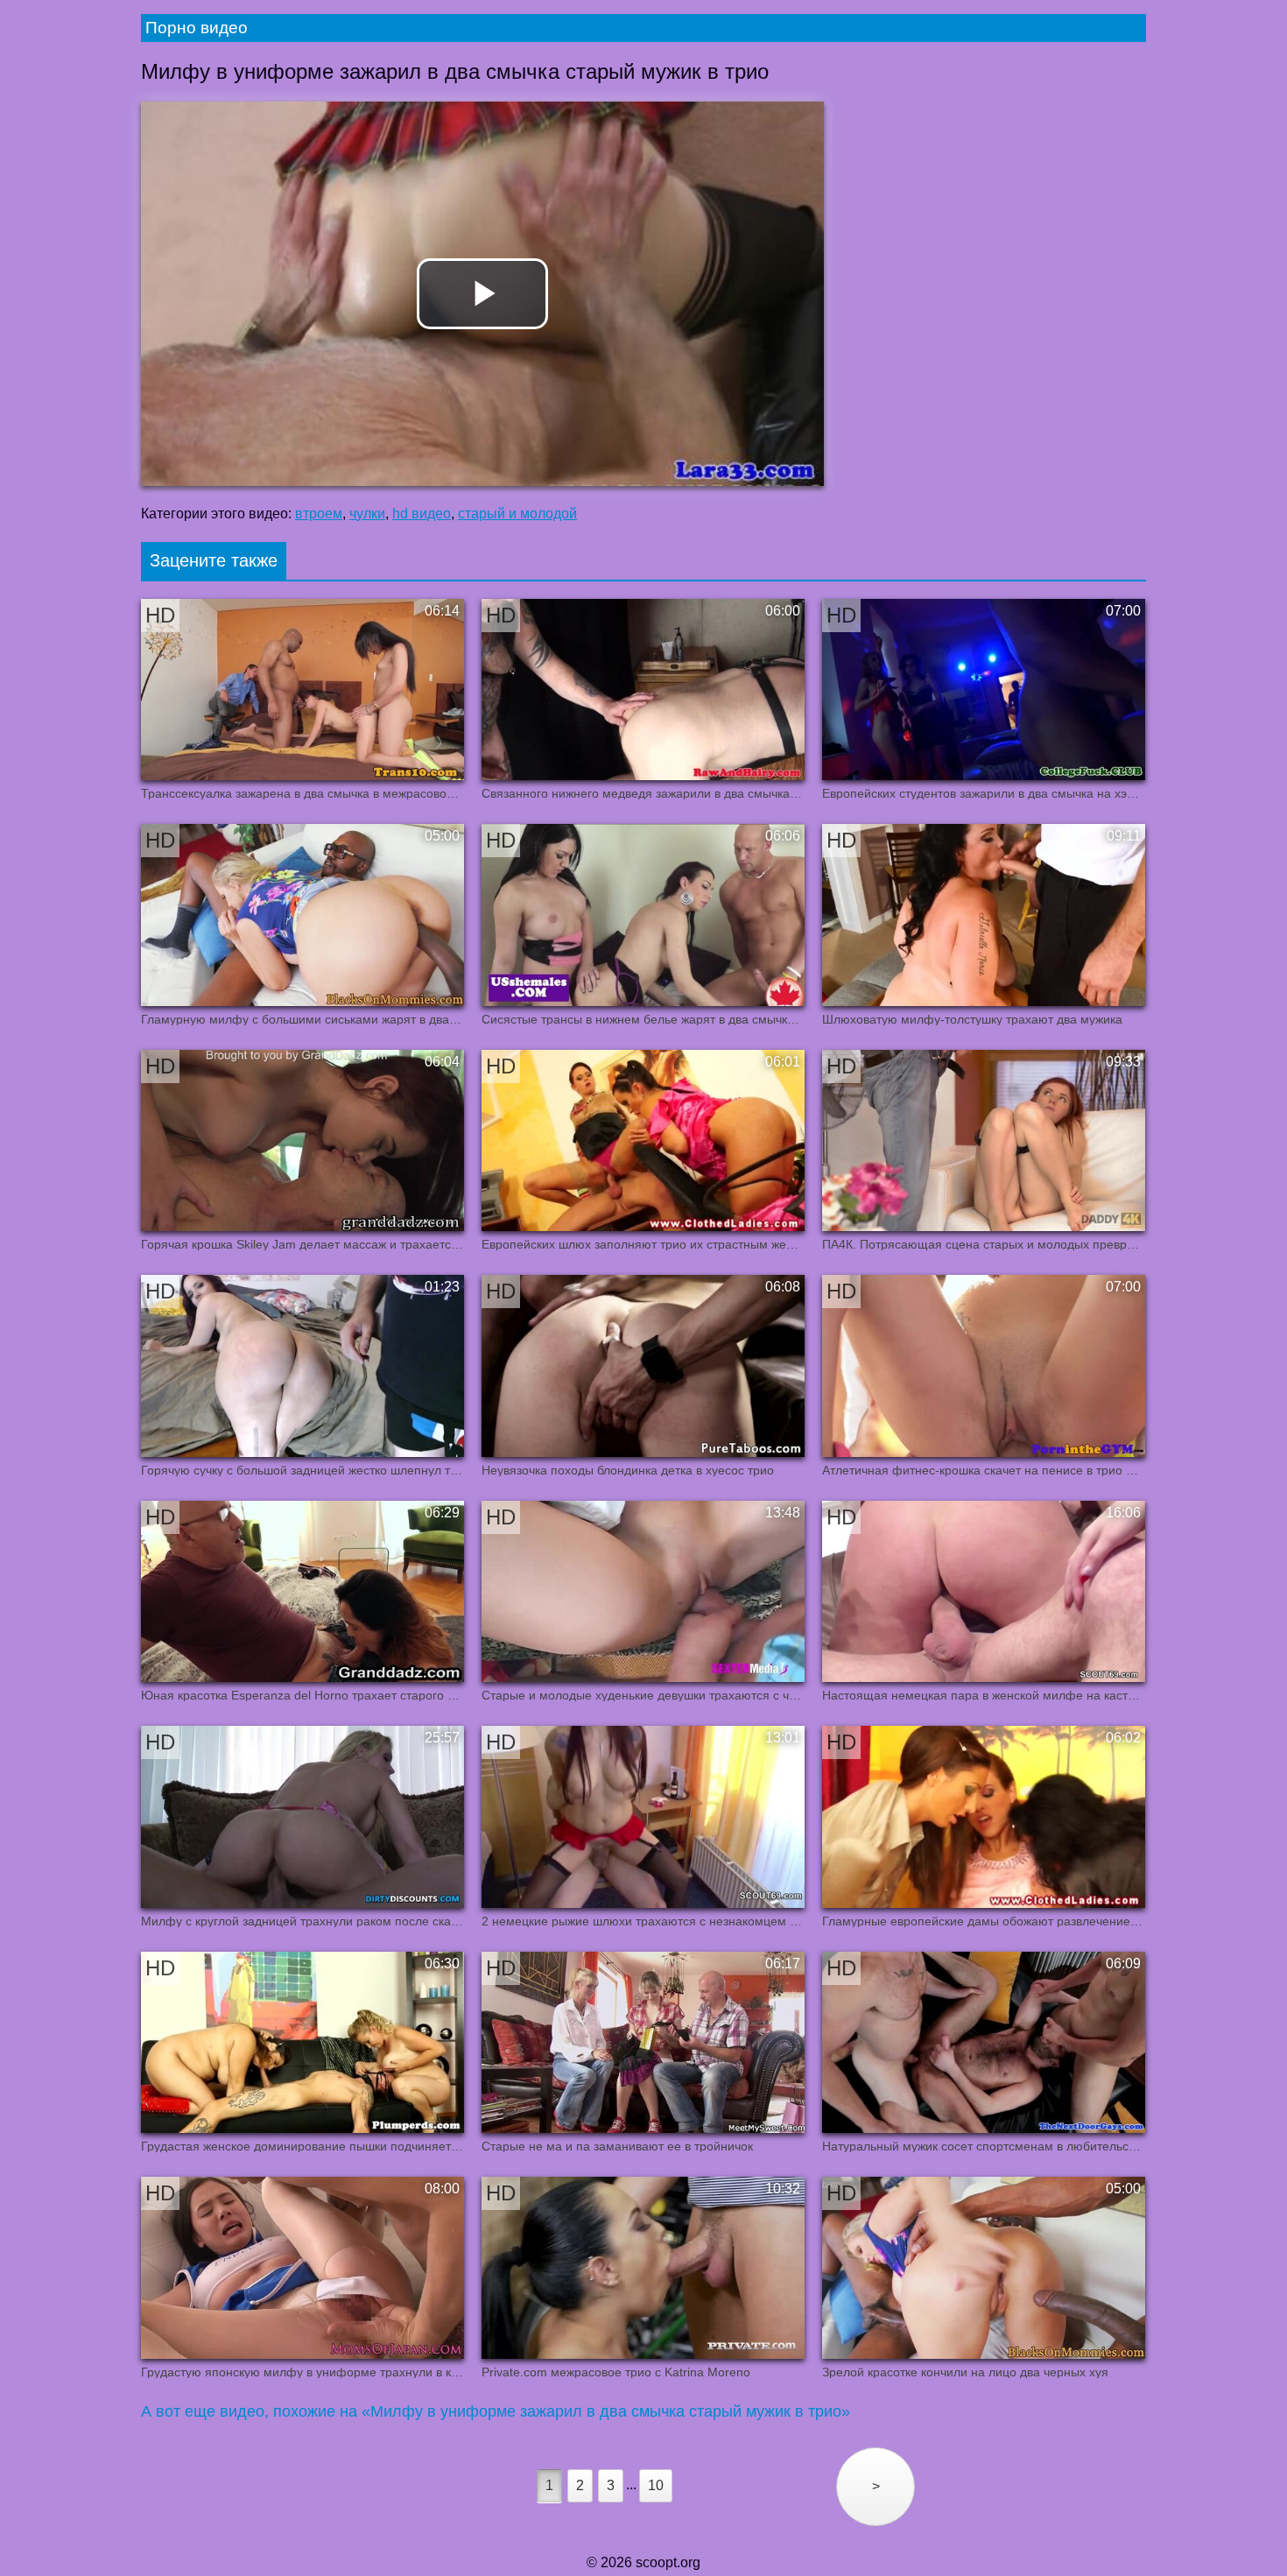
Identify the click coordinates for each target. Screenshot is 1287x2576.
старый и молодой (517, 514)
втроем (319, 514)
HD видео (422, 514)
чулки (367, 514)
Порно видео (197, 28)
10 (656, 2485)
